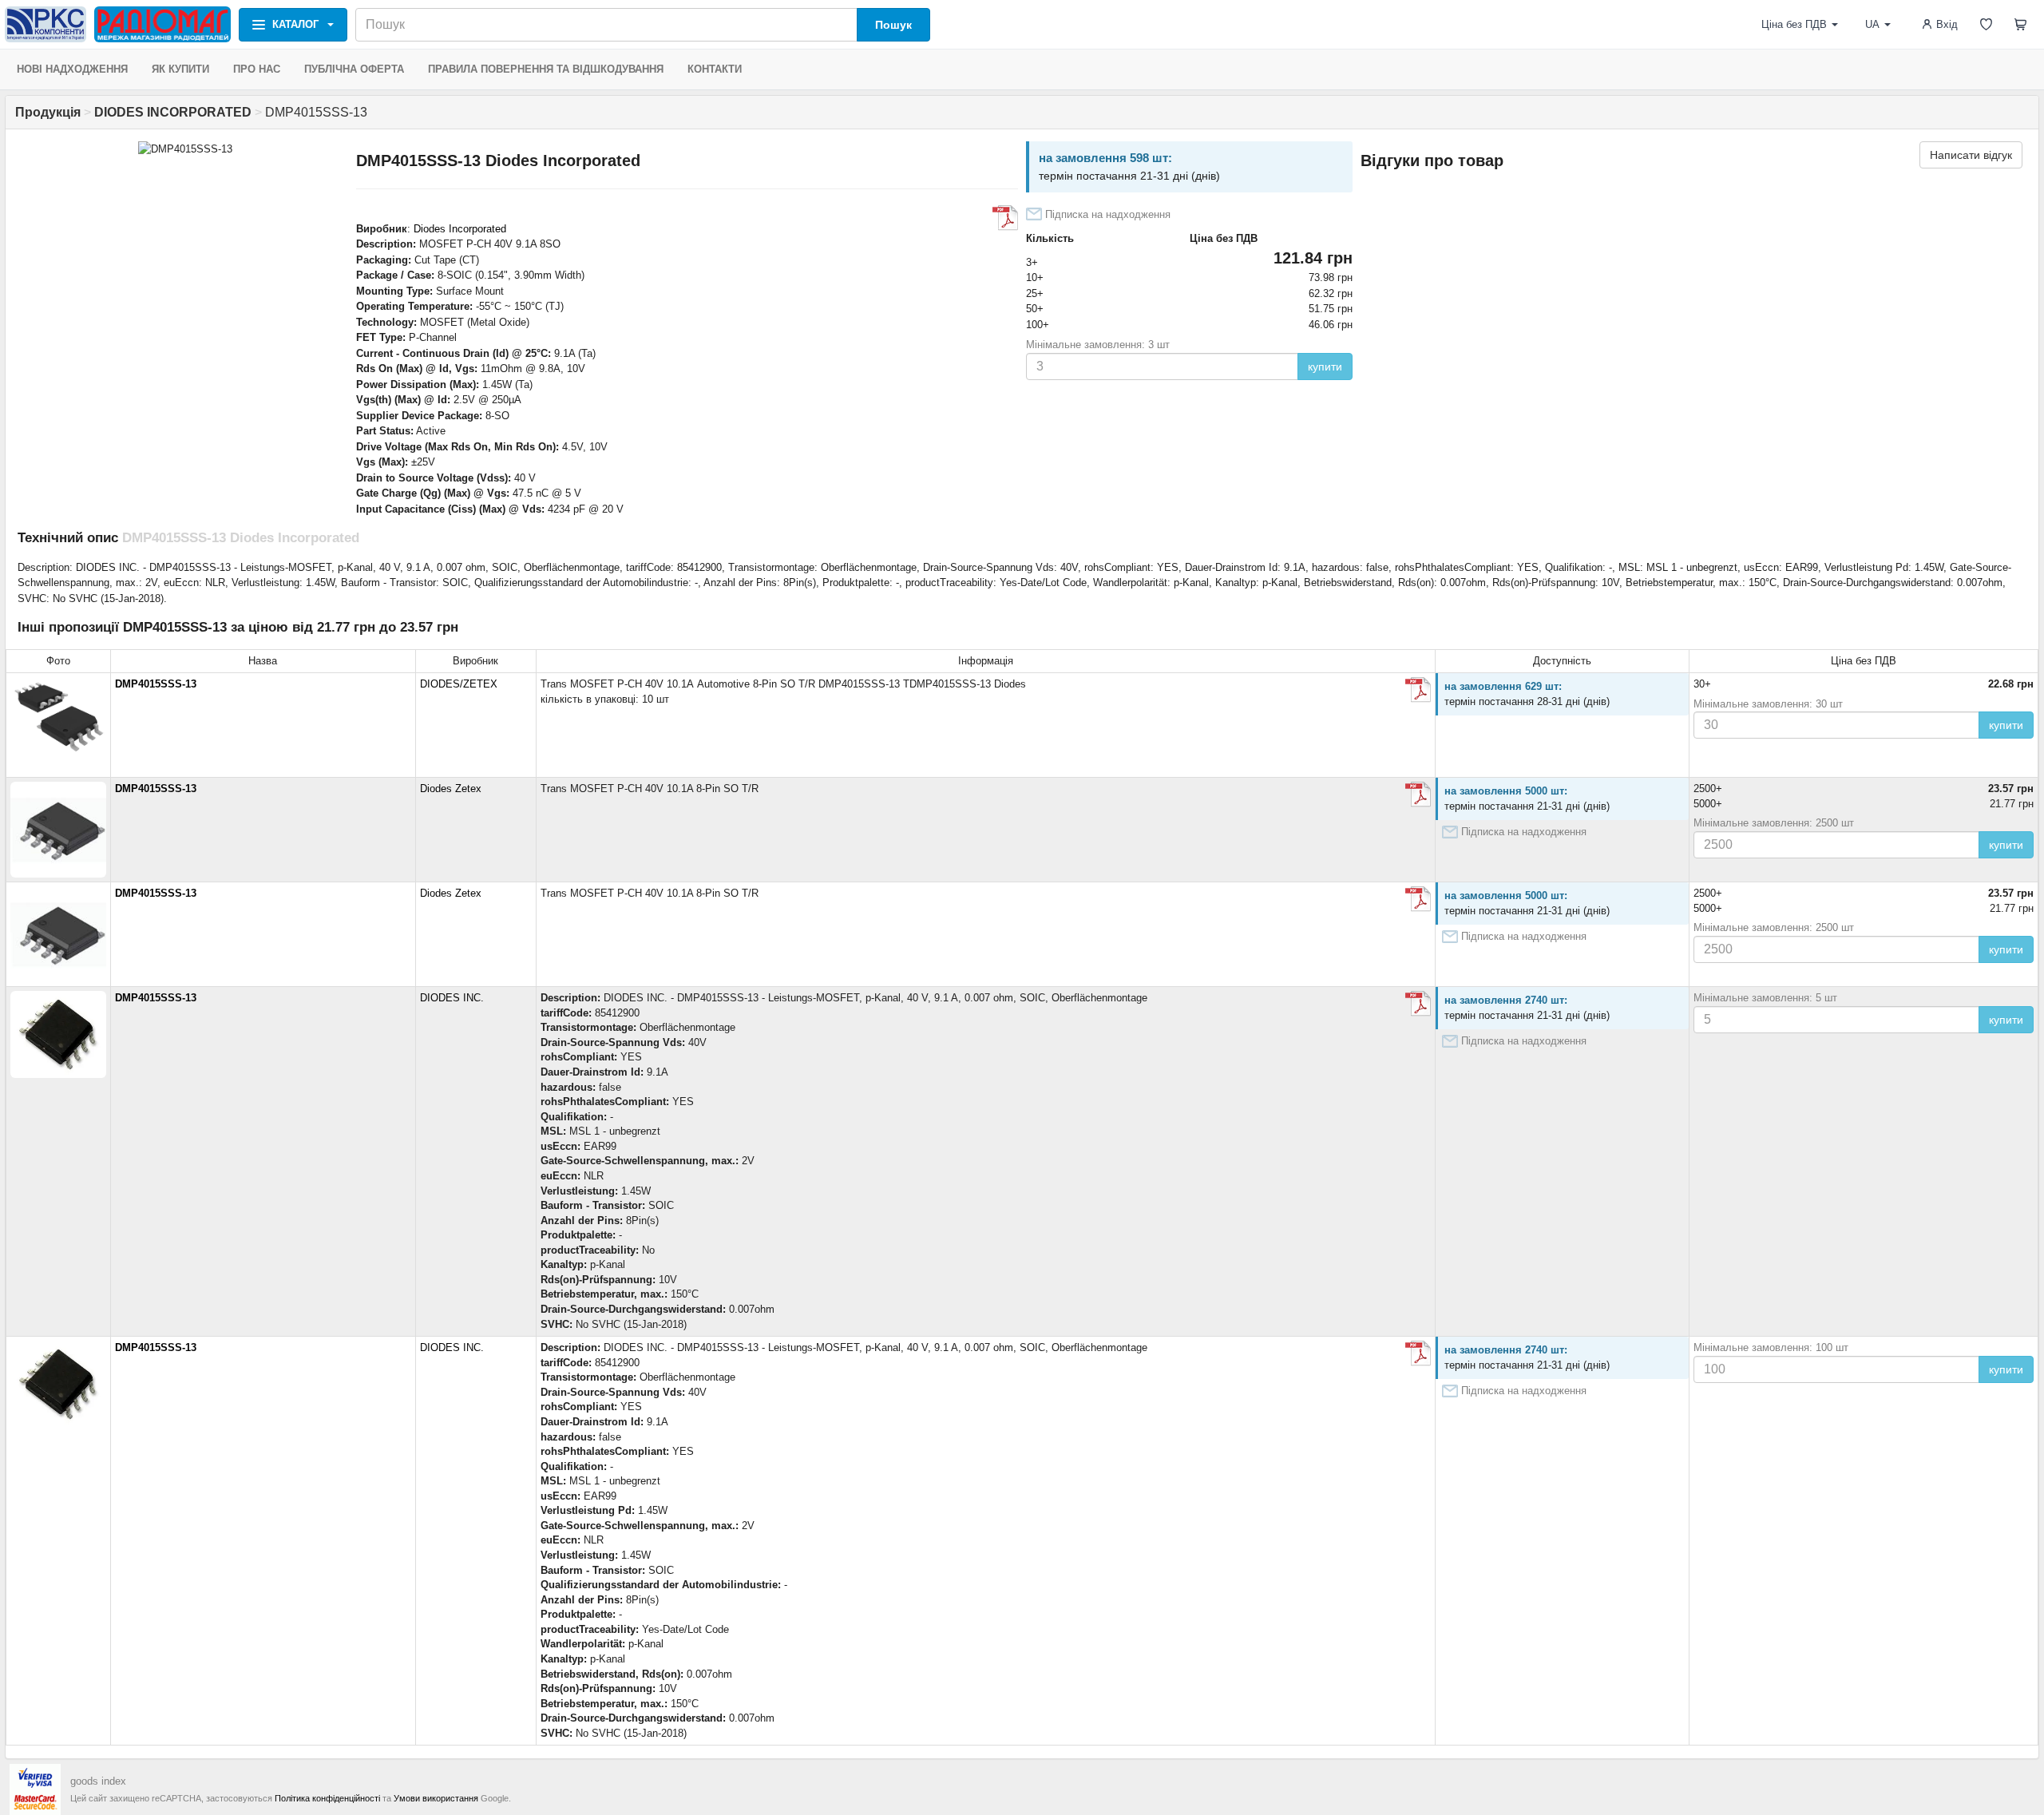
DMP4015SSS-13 (156, 684)
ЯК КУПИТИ (180, 69)
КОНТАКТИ (715, 69)
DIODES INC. (452, 998)
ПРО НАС (257, 69)
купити (1325, 367)
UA (1872, 24)
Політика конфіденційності (327, 1798)
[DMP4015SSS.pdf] (1005, 218)
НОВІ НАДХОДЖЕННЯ (72, 69)
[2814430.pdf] (1418, 1004)
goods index (98, 1781)
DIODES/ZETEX (459, 684)
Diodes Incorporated (460, 229)
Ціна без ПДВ (1794, 24)
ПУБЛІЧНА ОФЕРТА (354, 69)
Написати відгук (1971, 155)
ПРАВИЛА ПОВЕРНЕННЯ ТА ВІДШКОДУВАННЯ (546, 69)
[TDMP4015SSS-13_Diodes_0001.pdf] (1418, 690)
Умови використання (436, 1798)
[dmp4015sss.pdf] (1418, 795)
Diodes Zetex (451, 789)
